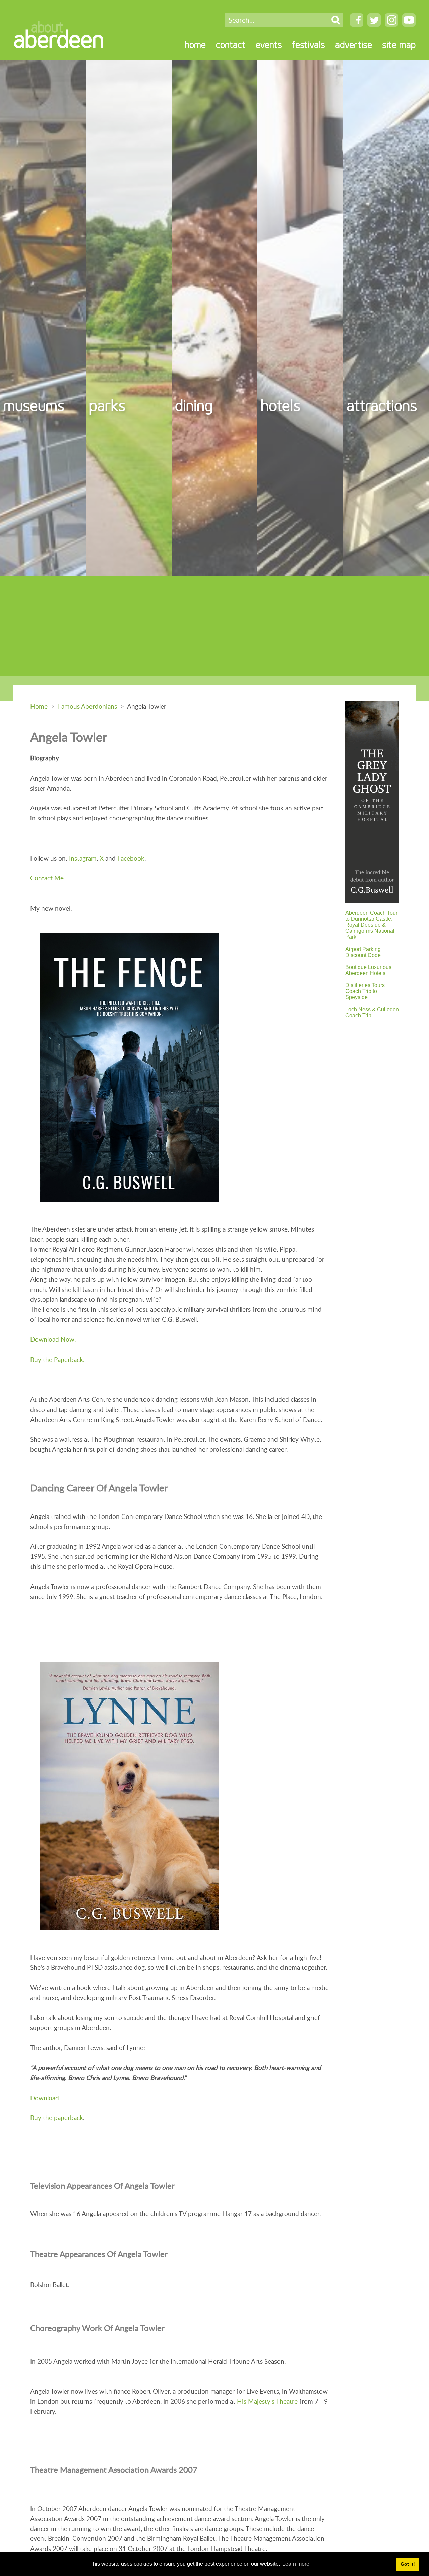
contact (231, 45)
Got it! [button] (408, 2564)
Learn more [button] (296, 2564)
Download (45, 2098)
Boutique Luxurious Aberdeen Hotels (368, 970)
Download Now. (53, 1339)
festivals (309, 45)
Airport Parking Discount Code (363, 952)
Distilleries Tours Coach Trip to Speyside (365, 991)
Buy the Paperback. (57, 1359)
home (195, 45)
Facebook (131, 858)
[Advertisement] (214, 626)
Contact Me (47, 878)
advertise (354, 45)
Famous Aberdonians (87, 706)
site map (399, 45)
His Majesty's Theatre (267, 2401)
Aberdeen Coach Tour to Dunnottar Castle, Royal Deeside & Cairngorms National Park (371, 925)
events (269, 45)
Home (39, 706)
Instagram (83, 858)
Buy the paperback (57, 2117)
